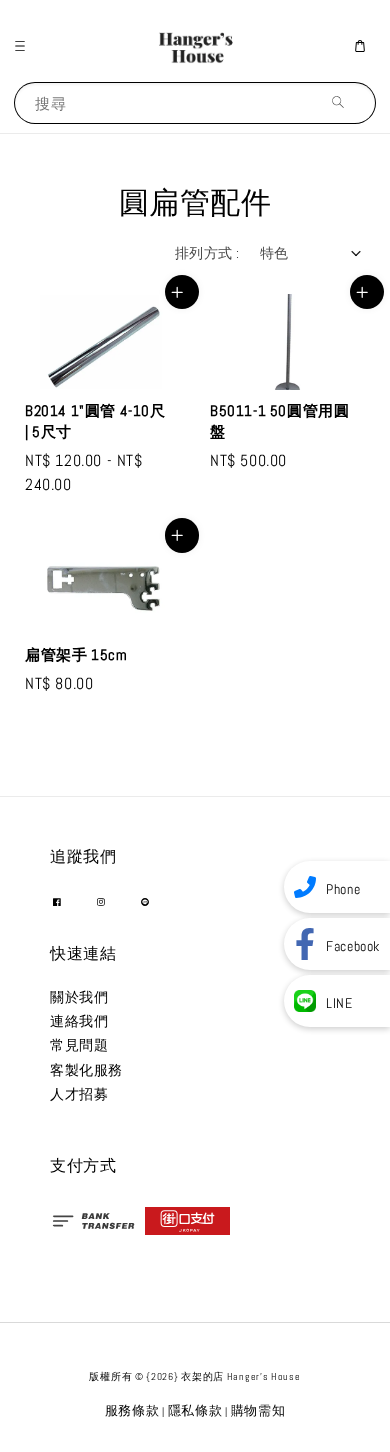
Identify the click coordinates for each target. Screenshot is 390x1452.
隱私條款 (195, 1410)
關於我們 (79, 997)
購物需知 (258, 1410)
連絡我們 (79, 1021)
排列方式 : (207, 253)
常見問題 (79, 1045)
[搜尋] (343, 102)
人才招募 (79, 1094)
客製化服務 (86, 1070)
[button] (25, 46)
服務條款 (132, 1410)
